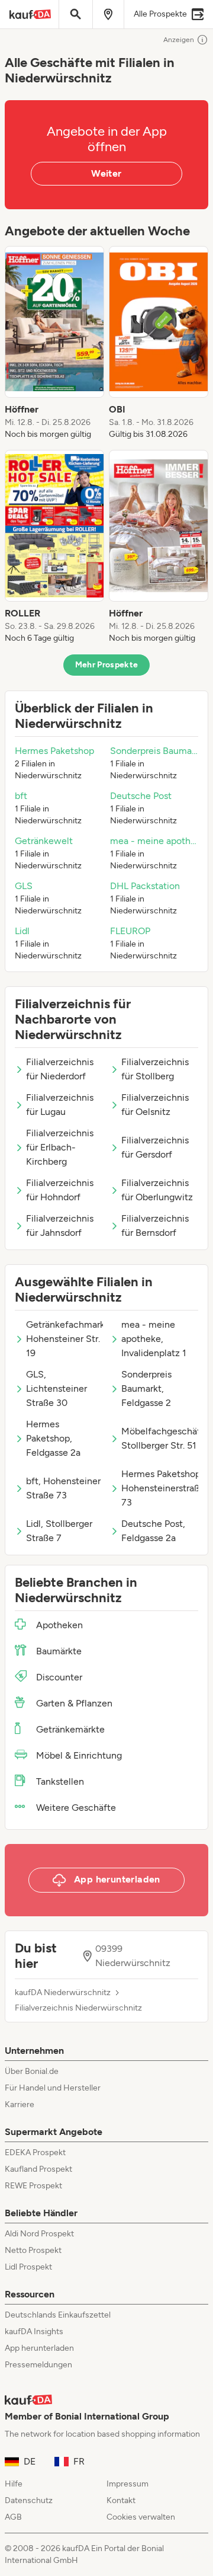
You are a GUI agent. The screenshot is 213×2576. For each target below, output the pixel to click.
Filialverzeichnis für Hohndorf (60, 1190)
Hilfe (14, 2484)
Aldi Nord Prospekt (39, 2234)
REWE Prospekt (33, 2186)
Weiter (106, 173)
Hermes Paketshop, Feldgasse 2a (53, 1438)
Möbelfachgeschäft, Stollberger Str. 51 (160, 1438)
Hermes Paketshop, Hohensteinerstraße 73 (160, 1488)
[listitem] (54, 343)
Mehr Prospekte (107, 665)
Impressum (128, 2484)
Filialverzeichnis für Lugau (60, 1105)
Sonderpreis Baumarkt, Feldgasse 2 (146, 1388)
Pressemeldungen (38, 2365)
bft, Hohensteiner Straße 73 (63, 1488)
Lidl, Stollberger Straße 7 (59, 1531)
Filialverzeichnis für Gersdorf (155, 1147)
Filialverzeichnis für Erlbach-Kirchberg (60, 1147)
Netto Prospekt (33, 2250)
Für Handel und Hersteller (53, 2088)
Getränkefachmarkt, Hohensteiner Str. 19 (64, 1339)
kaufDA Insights (34, 2331)
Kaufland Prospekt (38, 2169)
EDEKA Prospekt (35, 2152)
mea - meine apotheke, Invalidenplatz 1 (154, 1339)
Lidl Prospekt (28, 2267)
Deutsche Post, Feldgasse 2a (153, 1531)
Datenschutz (29, 2500)
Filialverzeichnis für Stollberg (155, 1069)
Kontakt (121, 2500)
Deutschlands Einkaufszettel (58, 2315)
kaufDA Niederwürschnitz (63, 1993)
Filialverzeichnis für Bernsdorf (155, 1225)
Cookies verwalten (141, 2517)
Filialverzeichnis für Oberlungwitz (157, 1190)
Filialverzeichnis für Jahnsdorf (60, 1225)
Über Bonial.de (32, 2071)
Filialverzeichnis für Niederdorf (60, 1069)
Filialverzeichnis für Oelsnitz (155, 1105)
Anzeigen (179, 40)
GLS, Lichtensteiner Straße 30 (57, 1388)
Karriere (20, 2104)
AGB (13, 2517)
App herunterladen (39, 2348)
